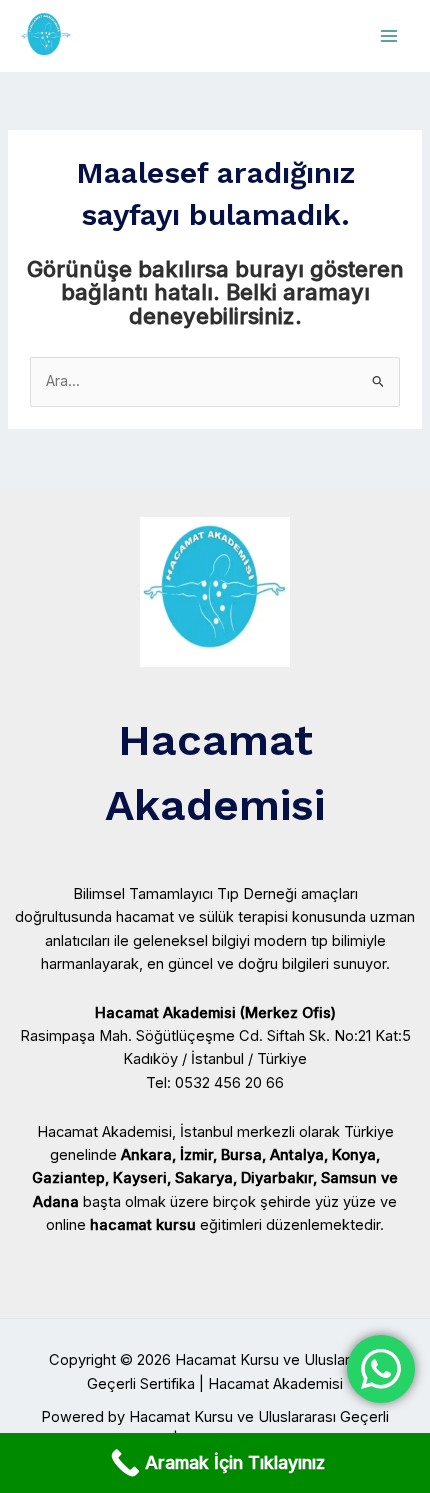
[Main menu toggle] (389, 36)
